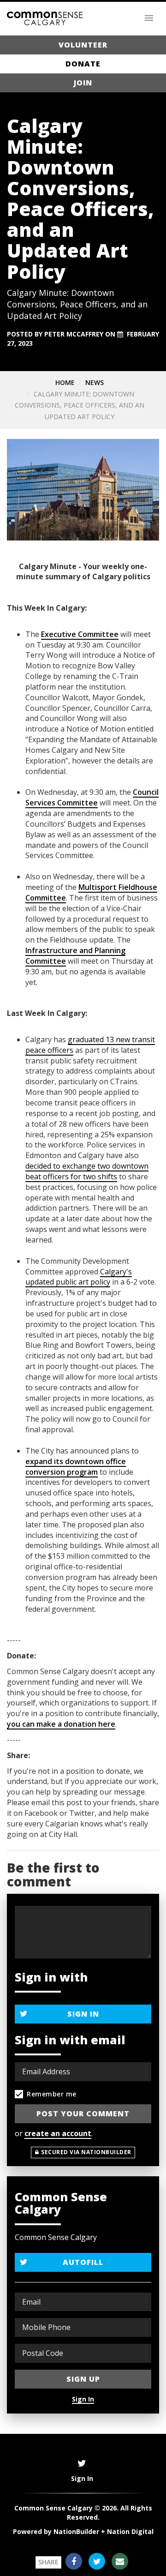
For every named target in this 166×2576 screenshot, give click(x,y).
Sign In (83, 2014)
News (95, 382)
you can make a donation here (61, 1724)
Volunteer (83, 45)
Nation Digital (130, 2531)
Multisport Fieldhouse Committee (91, 892)
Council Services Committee (92, 797)
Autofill (83, 2262)
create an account (58, 2133)
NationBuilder (76, 2531)
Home (65, 382)
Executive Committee (80, 634)
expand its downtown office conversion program (76, 1467)
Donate (83, 64)
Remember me (52, 2094)
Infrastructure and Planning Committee (75, 956)
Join (83, 83)
